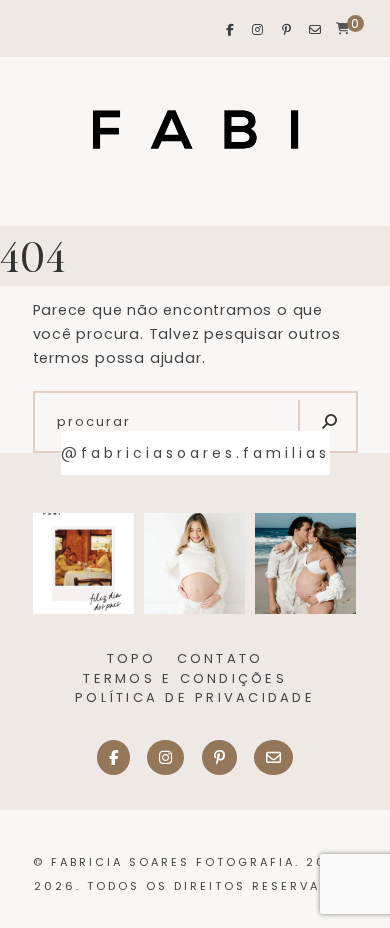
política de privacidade (195, 697)
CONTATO (220, 658)
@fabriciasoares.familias (195, 453)
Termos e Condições (185, 678)
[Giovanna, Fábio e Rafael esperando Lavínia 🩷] (194, 564)
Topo (132, 658)
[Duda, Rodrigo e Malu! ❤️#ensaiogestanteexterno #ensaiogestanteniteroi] (305, 564)
